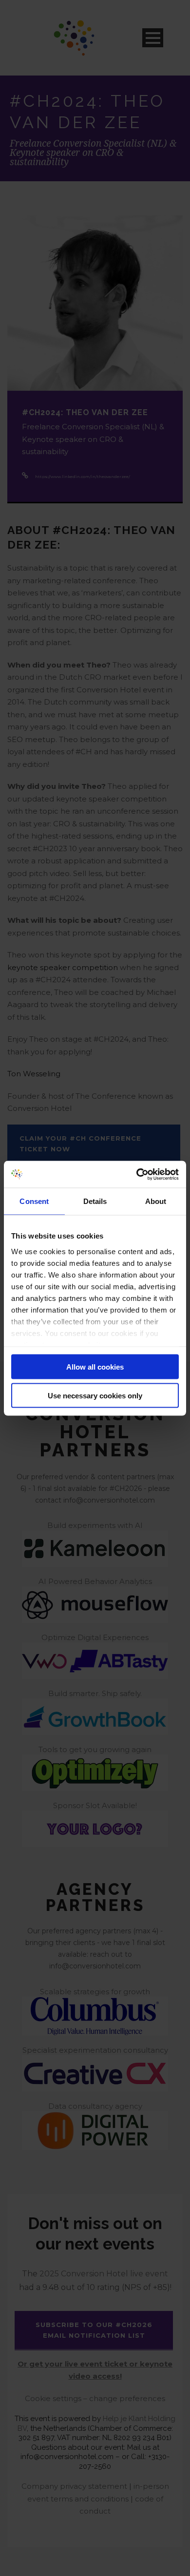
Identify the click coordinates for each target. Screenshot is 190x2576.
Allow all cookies (95, 1367)
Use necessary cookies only (95, 1395)
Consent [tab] (34, 1201)
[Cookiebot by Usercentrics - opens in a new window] (137, 1174)
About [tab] (156, 1201)
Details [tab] (95, 1201)
